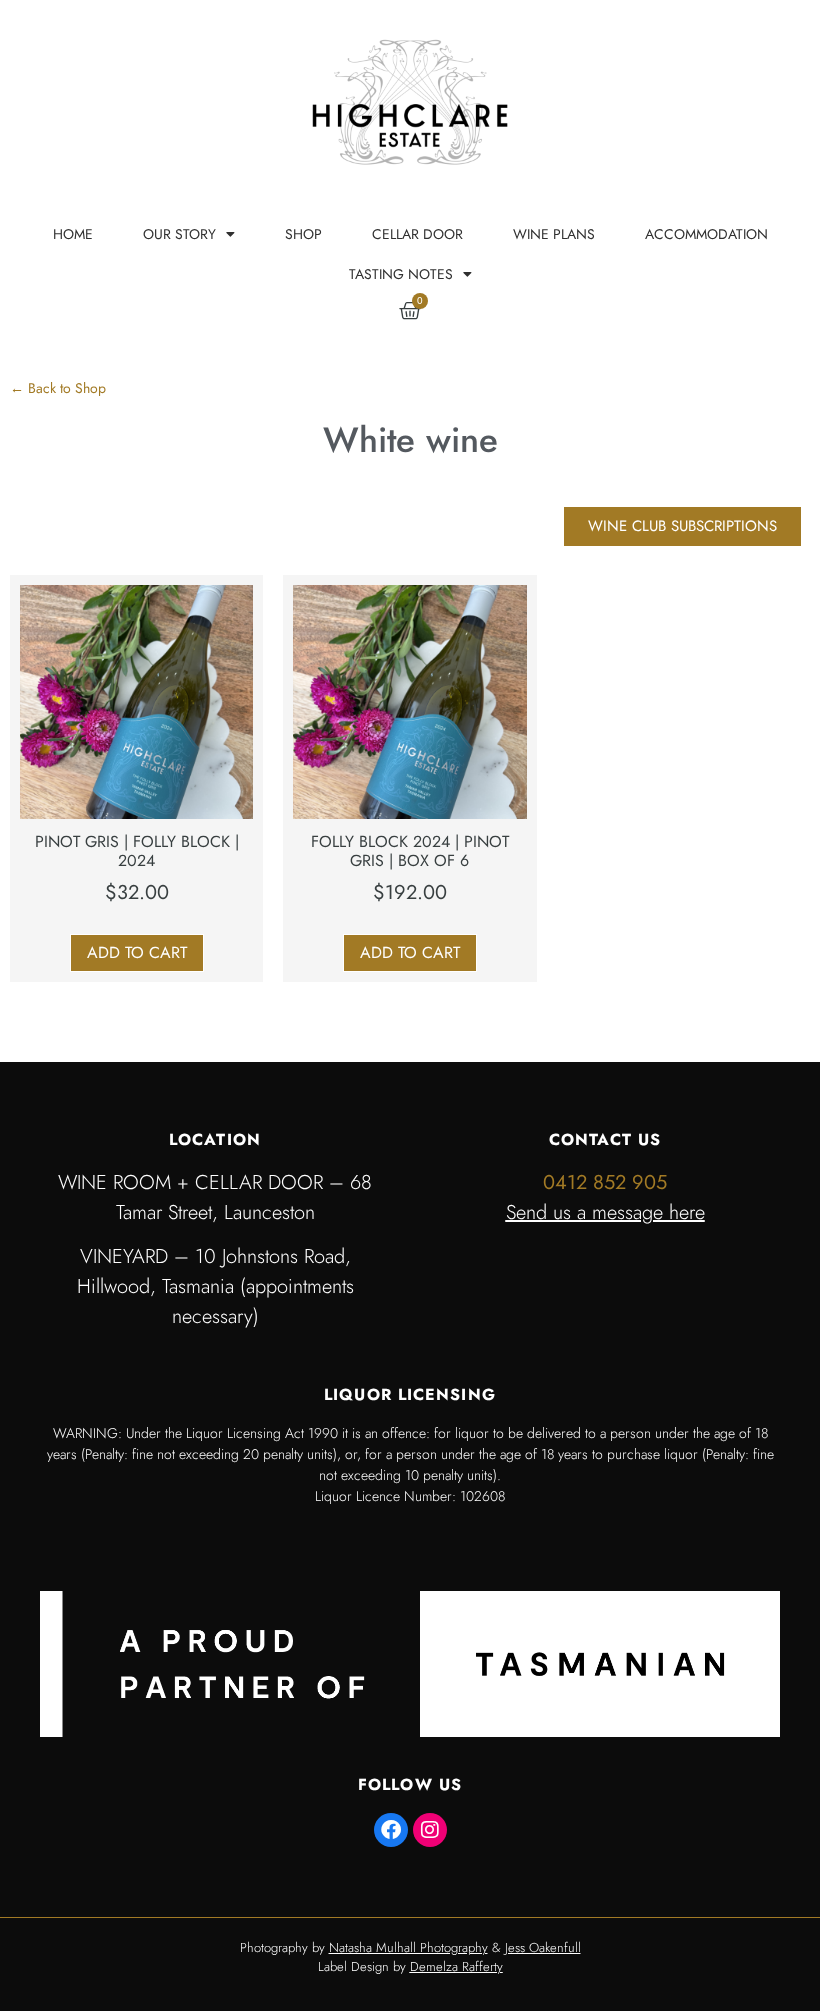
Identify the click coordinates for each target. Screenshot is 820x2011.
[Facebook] (391, 1830)
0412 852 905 (605, 1182)
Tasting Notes (401, 274)
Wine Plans (554, 234)
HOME (73, 234)
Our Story (179, 234)
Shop (303, 234)
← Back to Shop (58, 388)
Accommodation (706, 234)
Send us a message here (605, 1212)
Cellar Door (417, 234)
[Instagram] (430, 1830)
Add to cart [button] (137, 952)
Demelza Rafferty (456, 1966)
